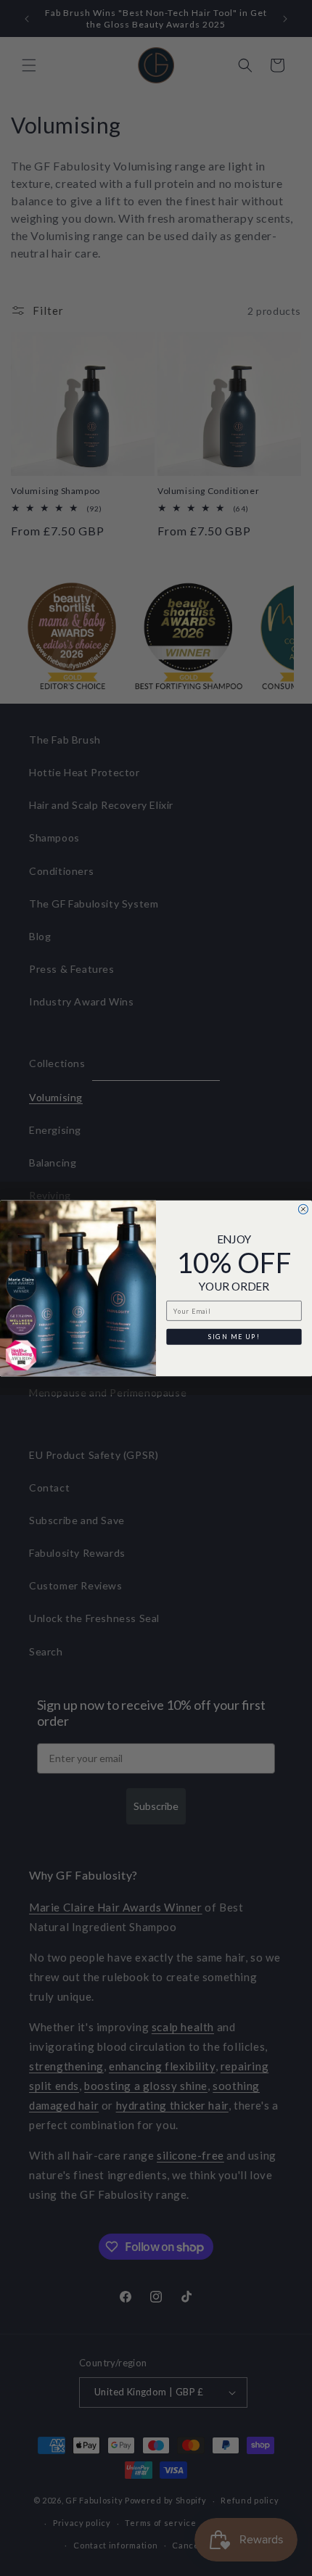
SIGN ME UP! (234, 1336)
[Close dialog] (303, 1209)
